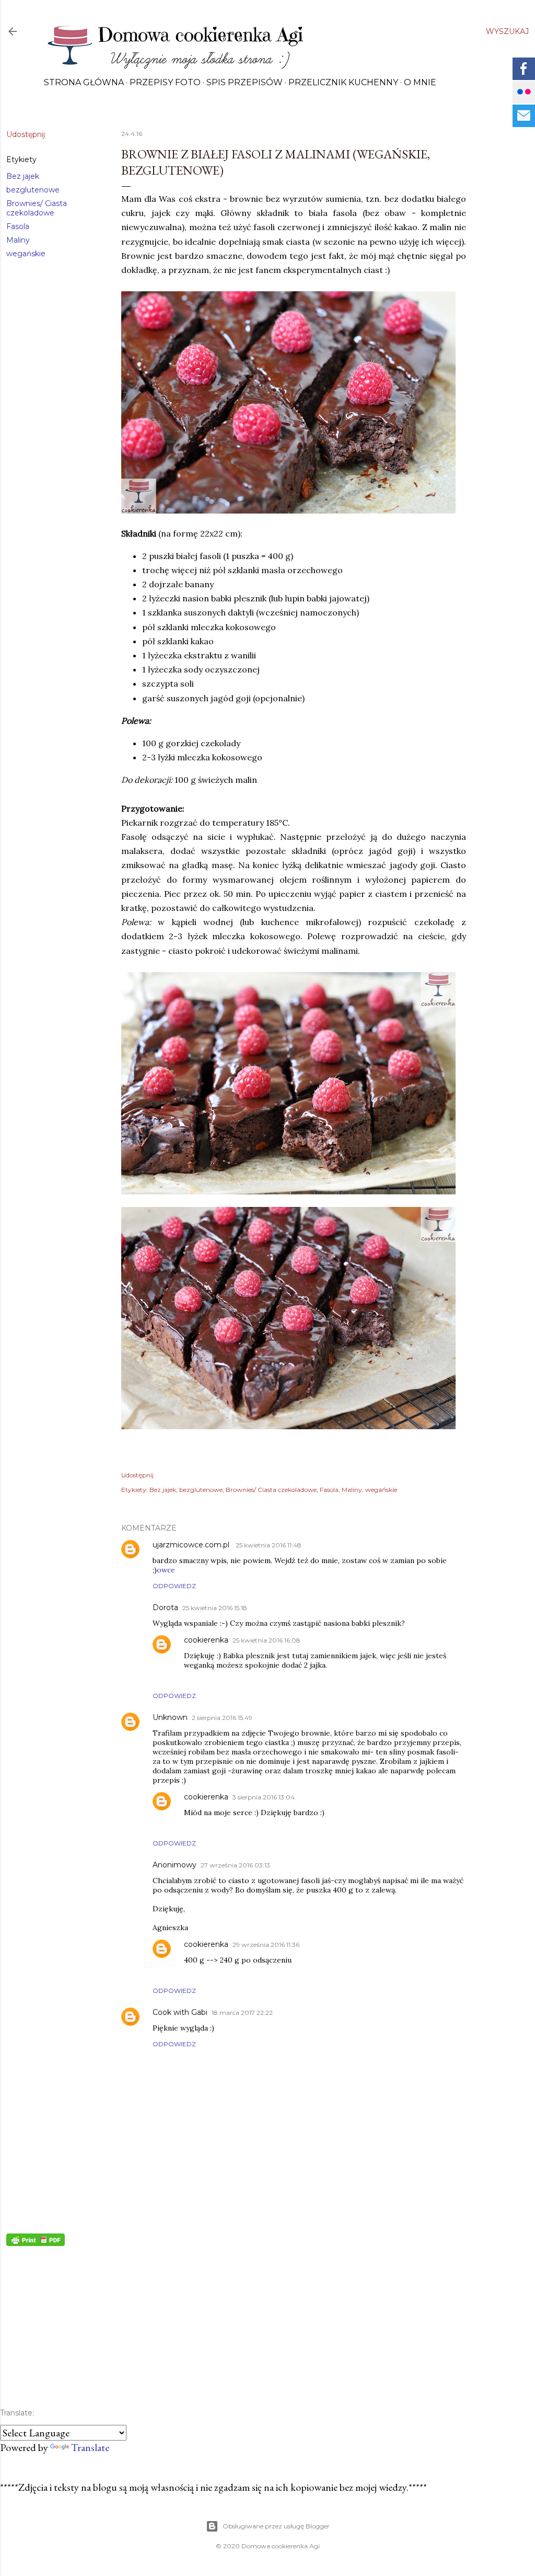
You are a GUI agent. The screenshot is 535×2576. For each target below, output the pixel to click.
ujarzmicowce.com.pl (192, 1545)
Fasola (18, 226)
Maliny (18, 240)
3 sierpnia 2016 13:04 (264, 1797)
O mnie (420, 82)
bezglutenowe (33, 190)
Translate (90, 2447)
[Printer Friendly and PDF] (36, 2242)
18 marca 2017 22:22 (242, 2013)
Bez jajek (23, 176)
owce (166, 1570)
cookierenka (206, 1640)
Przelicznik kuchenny (343, 82)
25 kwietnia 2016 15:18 (215, 1608)
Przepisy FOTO (165, 82)
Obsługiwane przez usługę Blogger (276, 2526)
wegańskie (26, 254)
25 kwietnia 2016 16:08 (266, 1640)
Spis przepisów (245, 82)
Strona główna (84, 82)
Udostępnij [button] (26, 134)
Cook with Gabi (180, 2012)
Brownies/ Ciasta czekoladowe (37, 208)
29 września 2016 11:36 (266, 1945)
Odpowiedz (174, 1586)
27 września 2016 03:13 (235, 1865)
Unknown (170, 1717)
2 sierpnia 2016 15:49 (222, 1718)
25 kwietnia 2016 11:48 (269, 1545)
